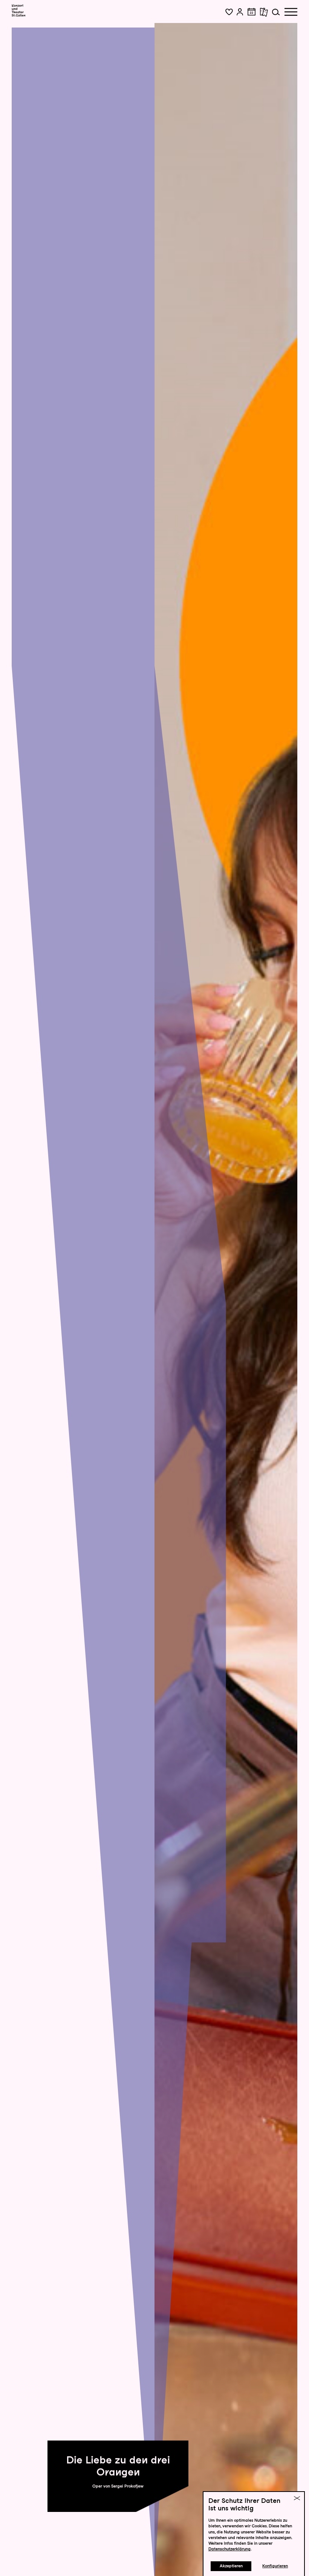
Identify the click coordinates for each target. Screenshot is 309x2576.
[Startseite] (19, 11)
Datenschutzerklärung (229, 2549)
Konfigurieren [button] (275, 2566)
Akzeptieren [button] (231, 2566)
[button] (229, 12)
